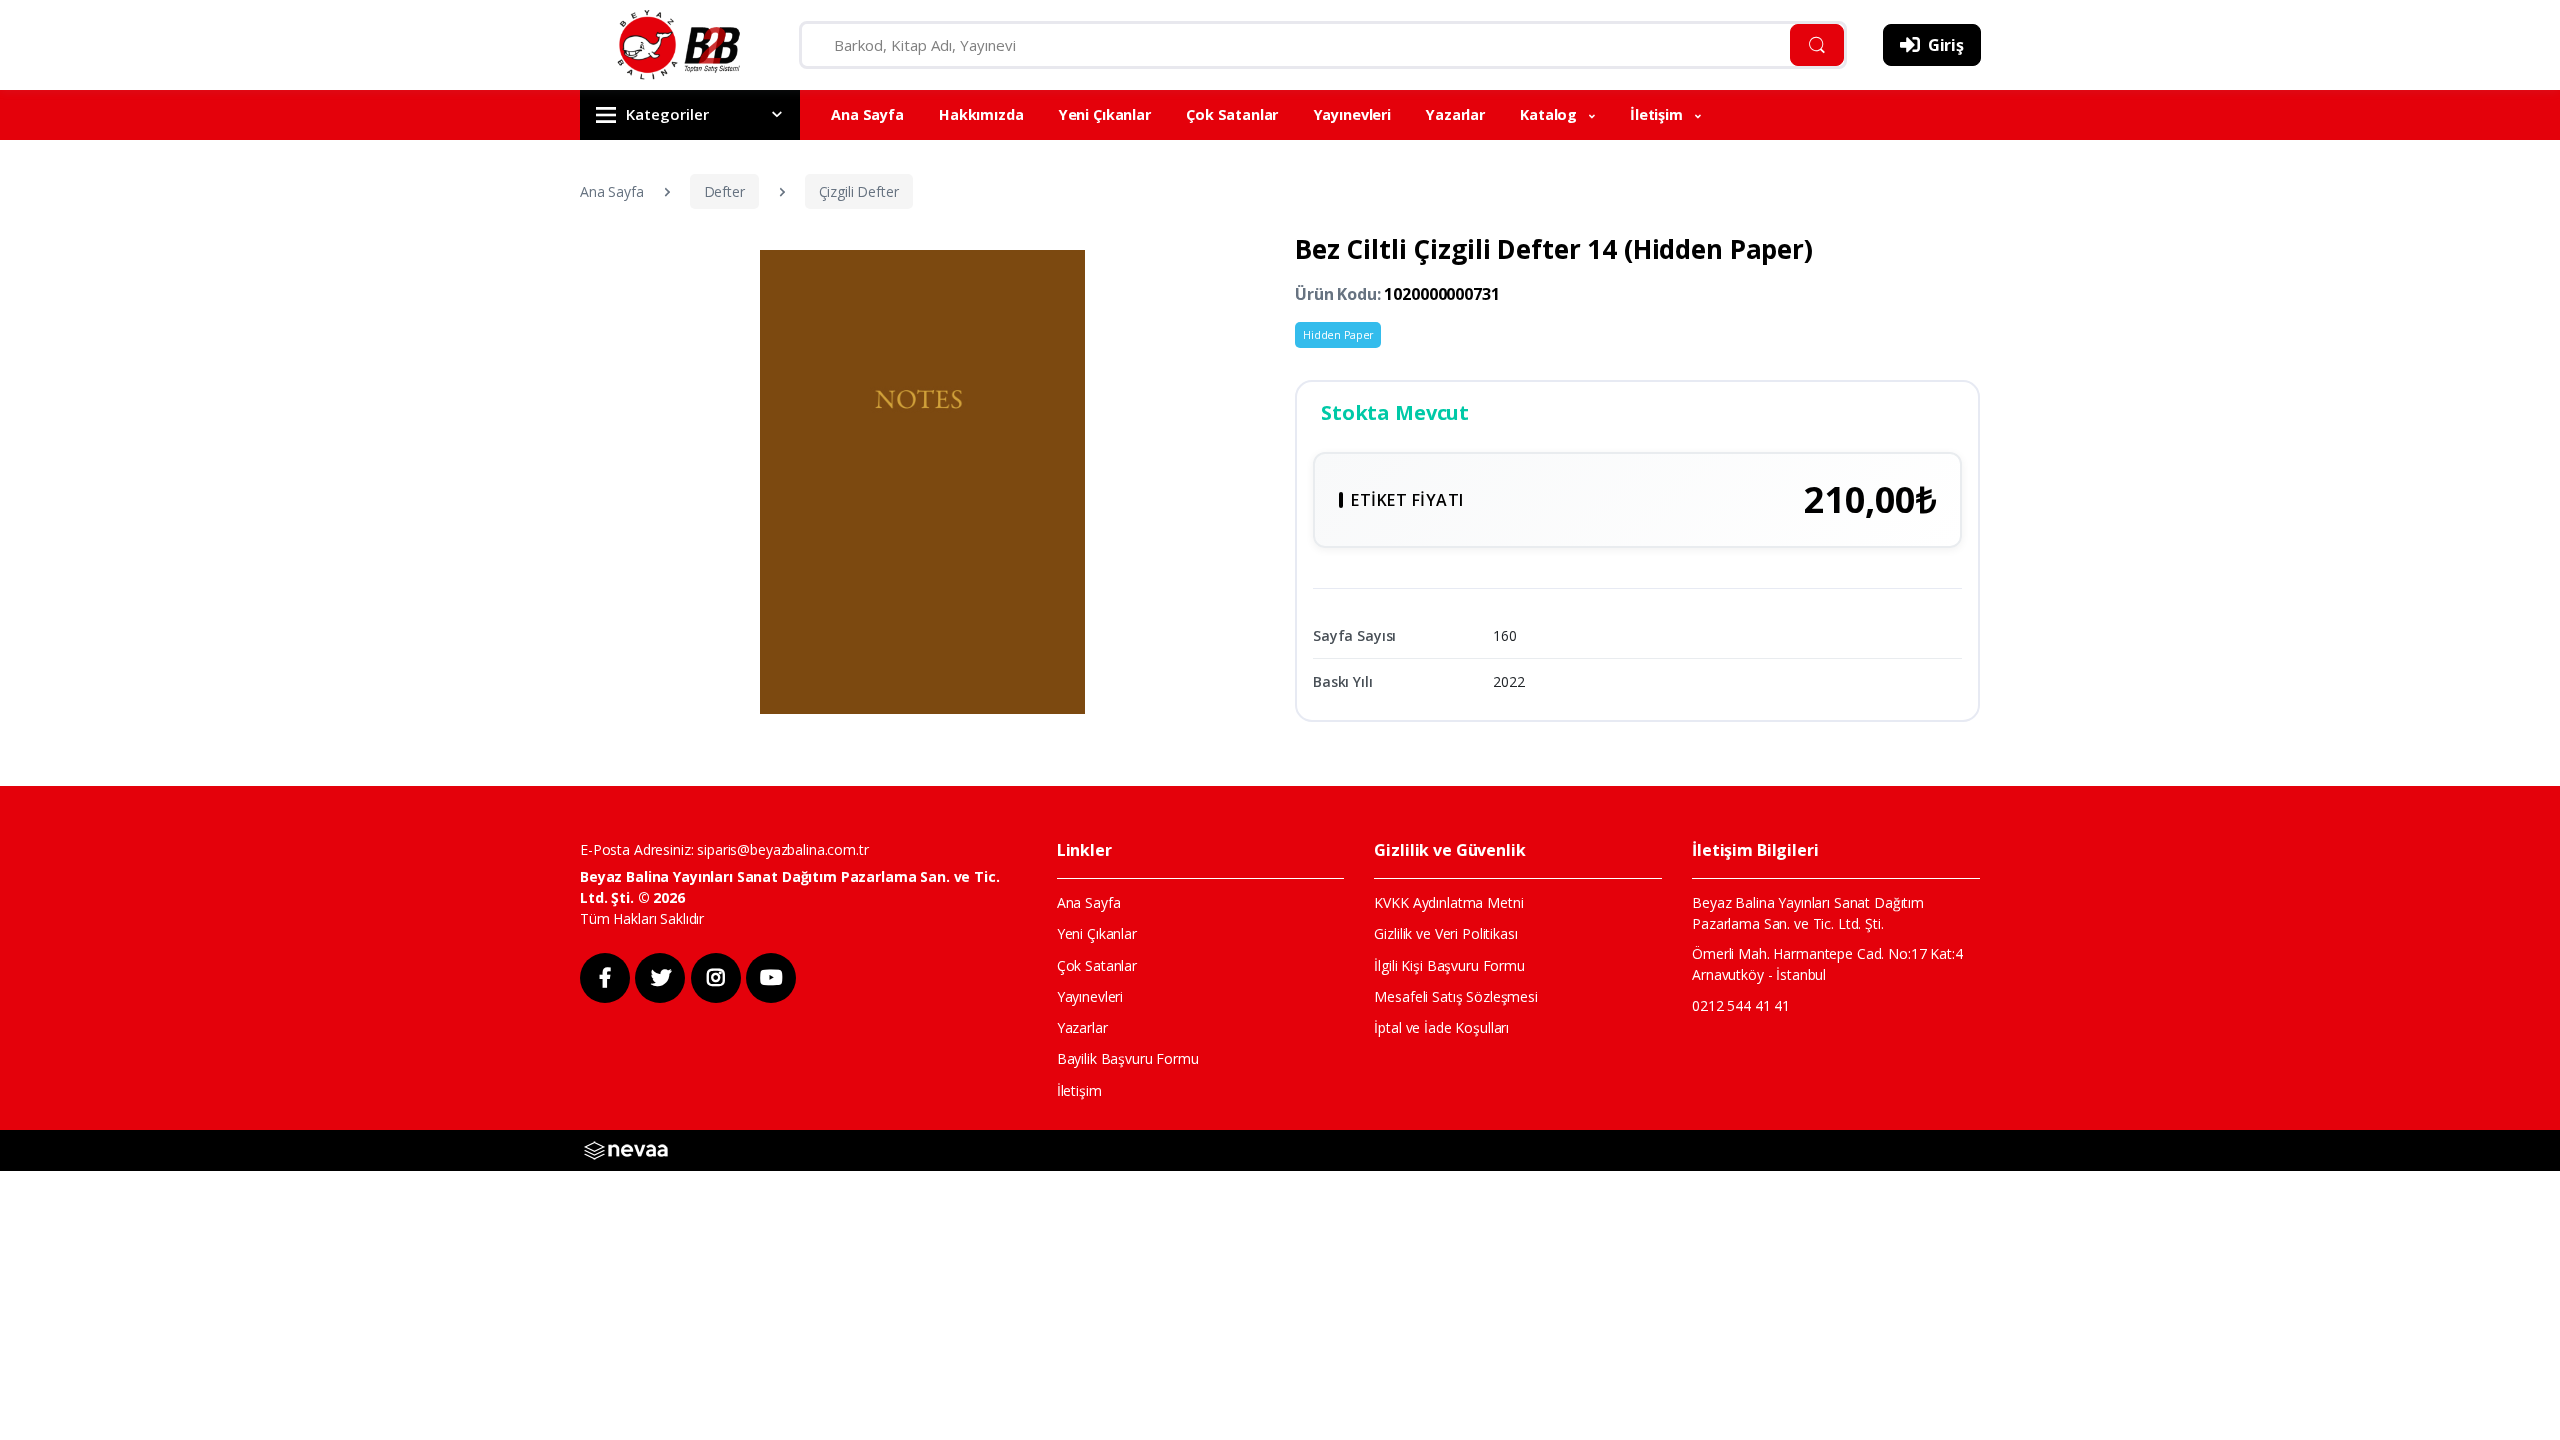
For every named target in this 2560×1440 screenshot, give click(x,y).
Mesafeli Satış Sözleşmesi (1455, 996)
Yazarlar (1455, 114)
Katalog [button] (1550, 114)
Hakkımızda (981, 114)
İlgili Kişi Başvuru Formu (1449, 965)
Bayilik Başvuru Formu (1128, 1058)
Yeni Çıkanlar (1105, 114)
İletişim (1079, 1090)
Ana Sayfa (867, 114)
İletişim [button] (1658, 114)
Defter (724, 191)
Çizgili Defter (859, 191)
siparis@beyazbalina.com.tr (782, 849)
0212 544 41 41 (1741, 1005)
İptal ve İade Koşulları (1441, 1027)
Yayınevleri (1352, 114)
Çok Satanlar (1232, 114)
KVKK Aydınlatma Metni (1448, 902)
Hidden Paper (1338, 335)
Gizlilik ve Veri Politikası (1445, 933)
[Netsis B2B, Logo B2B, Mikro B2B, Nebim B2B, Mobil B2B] (626, 1148)
